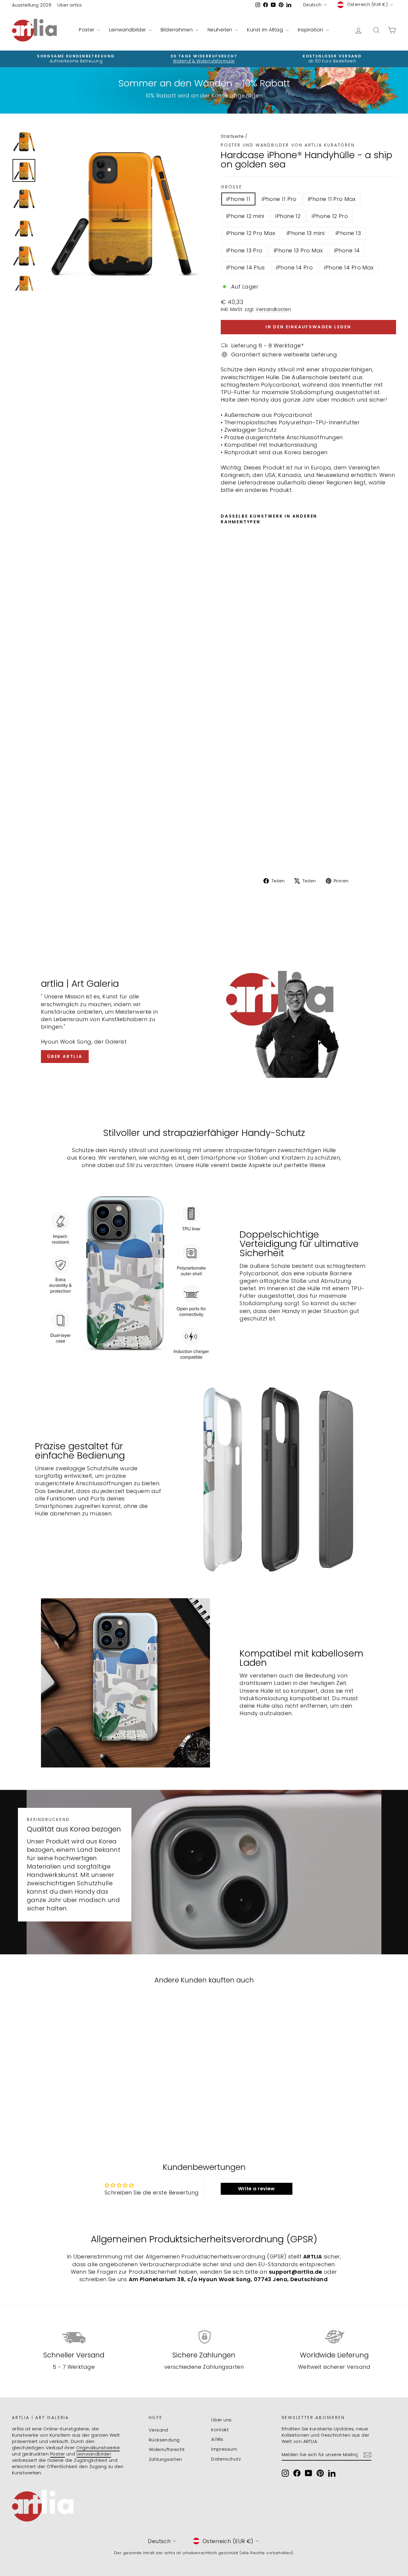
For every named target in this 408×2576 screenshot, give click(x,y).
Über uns (221, 2420)
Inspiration (311, 30)
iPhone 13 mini (306, 233)
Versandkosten (273, 309)
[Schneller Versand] (74, 2337)
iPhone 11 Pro (279, 199)
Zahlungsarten (165, 2459)
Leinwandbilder (128, 30)
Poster (87, 30)
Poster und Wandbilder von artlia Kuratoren (288, 145)
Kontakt (220, 2430)
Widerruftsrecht (167, 2449)
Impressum (224, 2449)
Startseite (232, 136)
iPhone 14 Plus (246, 267)
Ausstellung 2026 (32, 5)
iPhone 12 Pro (330, 216)
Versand (158, 2430)
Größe (231, 187)
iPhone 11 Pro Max (332, 199)
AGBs (217, 2439)
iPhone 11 (238, 199)
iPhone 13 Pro (244, 250)
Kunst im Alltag (266, 30)
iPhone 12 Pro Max (251, 233)
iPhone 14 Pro (294, 267)
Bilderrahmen (177, 30)
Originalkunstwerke (98, 2448)
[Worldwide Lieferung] (334, 2337)
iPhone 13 (348, 233)
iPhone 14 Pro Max (349, 267)
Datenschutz (226, 2459)
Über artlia (69, 5)
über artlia (65, 1056)
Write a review (257, 2189)
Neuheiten (221, 30)
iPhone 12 (288, 216)
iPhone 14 (347, 250)
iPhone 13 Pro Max (298, 250)
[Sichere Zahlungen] (204, 2337)
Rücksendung (164, 2440)
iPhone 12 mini (245, 216)
